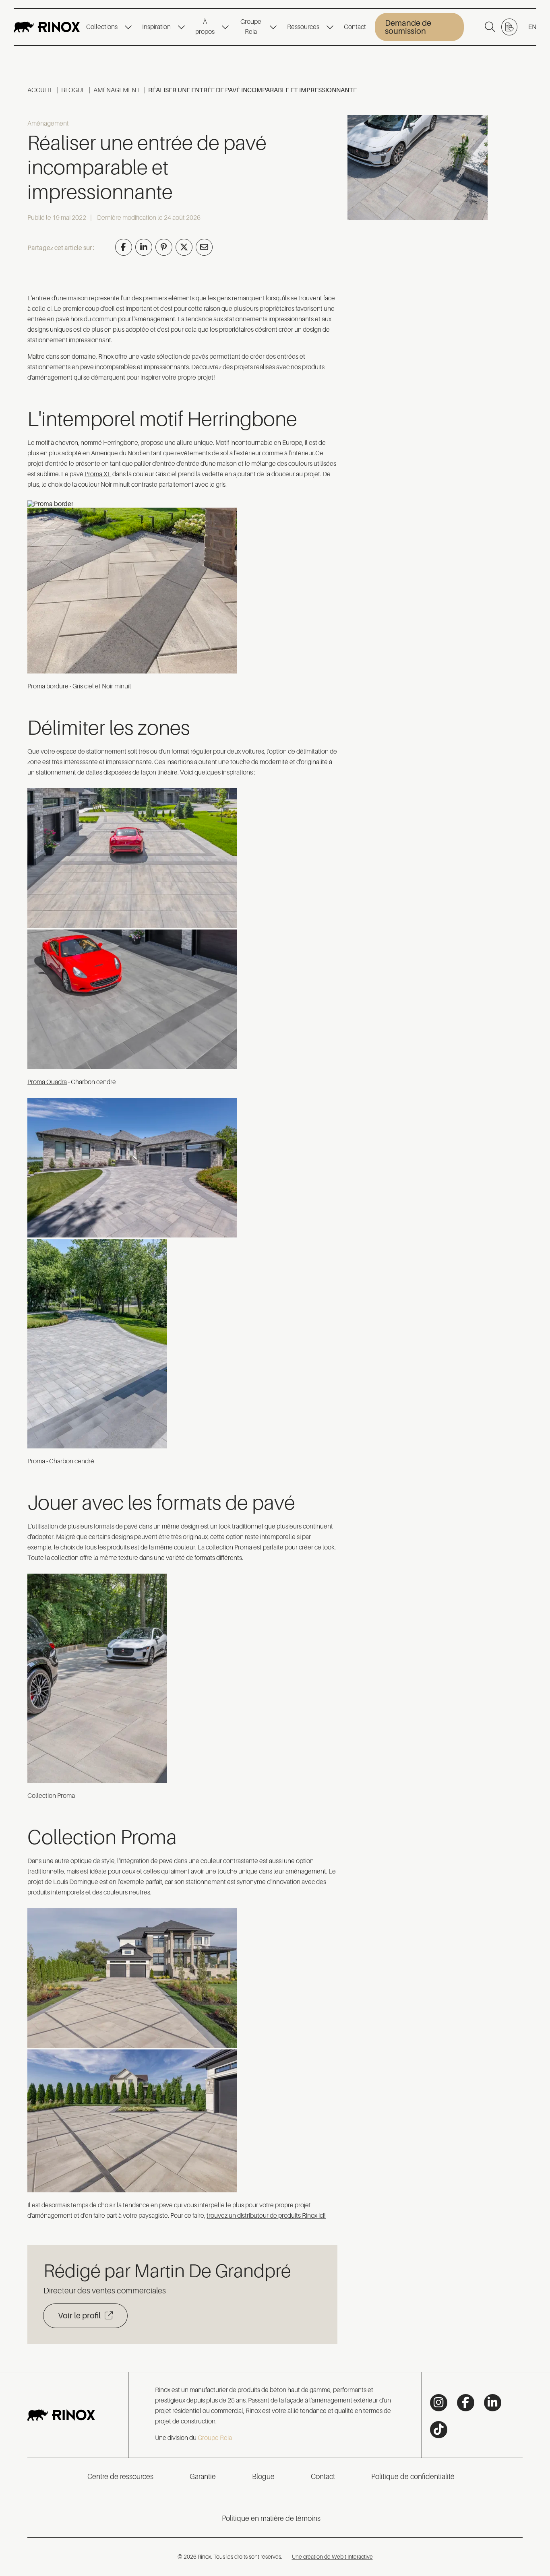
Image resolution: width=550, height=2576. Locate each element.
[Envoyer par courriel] (204, 247)
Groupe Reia (251, 27)
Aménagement (117, 90)
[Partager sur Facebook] (124, 247)
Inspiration (156, 27)
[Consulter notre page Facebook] (466, 2403)
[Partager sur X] (184, 247)
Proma (36, 1461)
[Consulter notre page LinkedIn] (493, 2403)
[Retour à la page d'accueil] (47, 27)
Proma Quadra (47, 1082)
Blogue (73, 90)
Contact (355, 27)
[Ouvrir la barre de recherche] (490, 27)
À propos (205, 27)
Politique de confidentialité (413, 2477)
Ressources (303, 27)
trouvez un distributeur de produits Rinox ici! (266, 2216)
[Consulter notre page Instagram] (439, 2403)
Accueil (40, 90)
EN (532, 27)
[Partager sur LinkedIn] (144, 247)
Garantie (203, 2477)
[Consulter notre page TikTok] (439, 2430)
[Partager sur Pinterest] (164, 247)
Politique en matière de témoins (271, 2518)
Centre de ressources (120, 2477)
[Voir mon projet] (509, 27)
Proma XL (98, 474)
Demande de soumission (408, 27)
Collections (102, 27)
